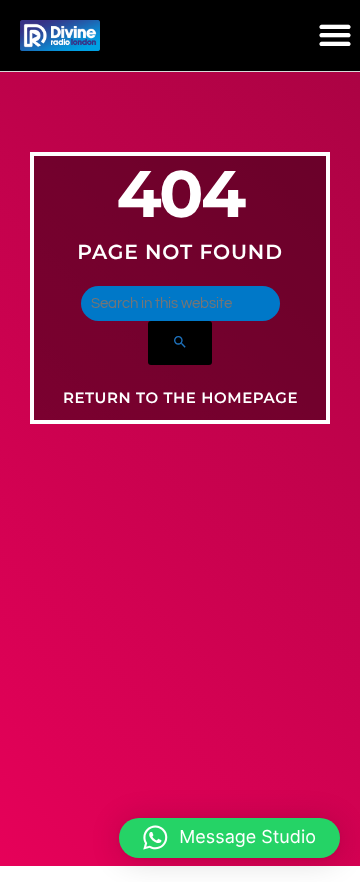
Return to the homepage (180, 397)
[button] (334, 35)
